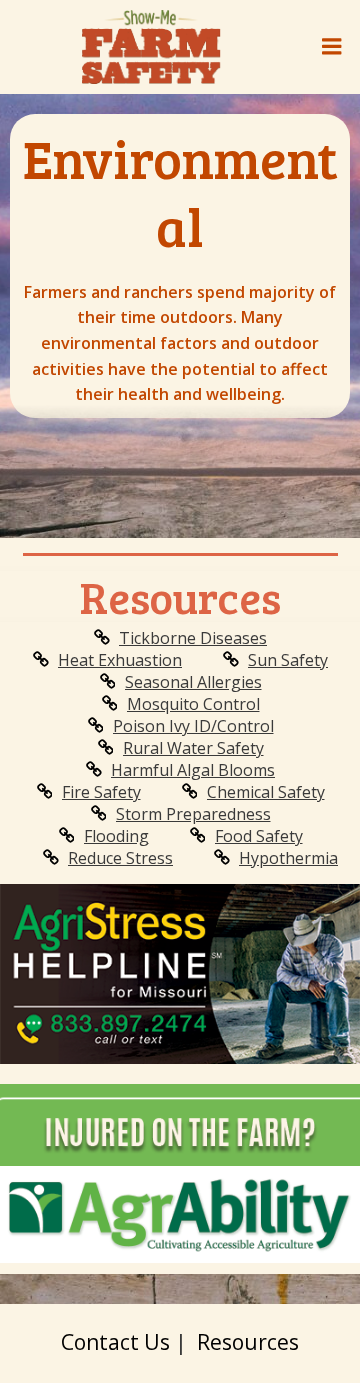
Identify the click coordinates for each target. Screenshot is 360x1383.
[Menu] (332, 47)
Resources (248, 1341)
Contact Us (115, 1341)
